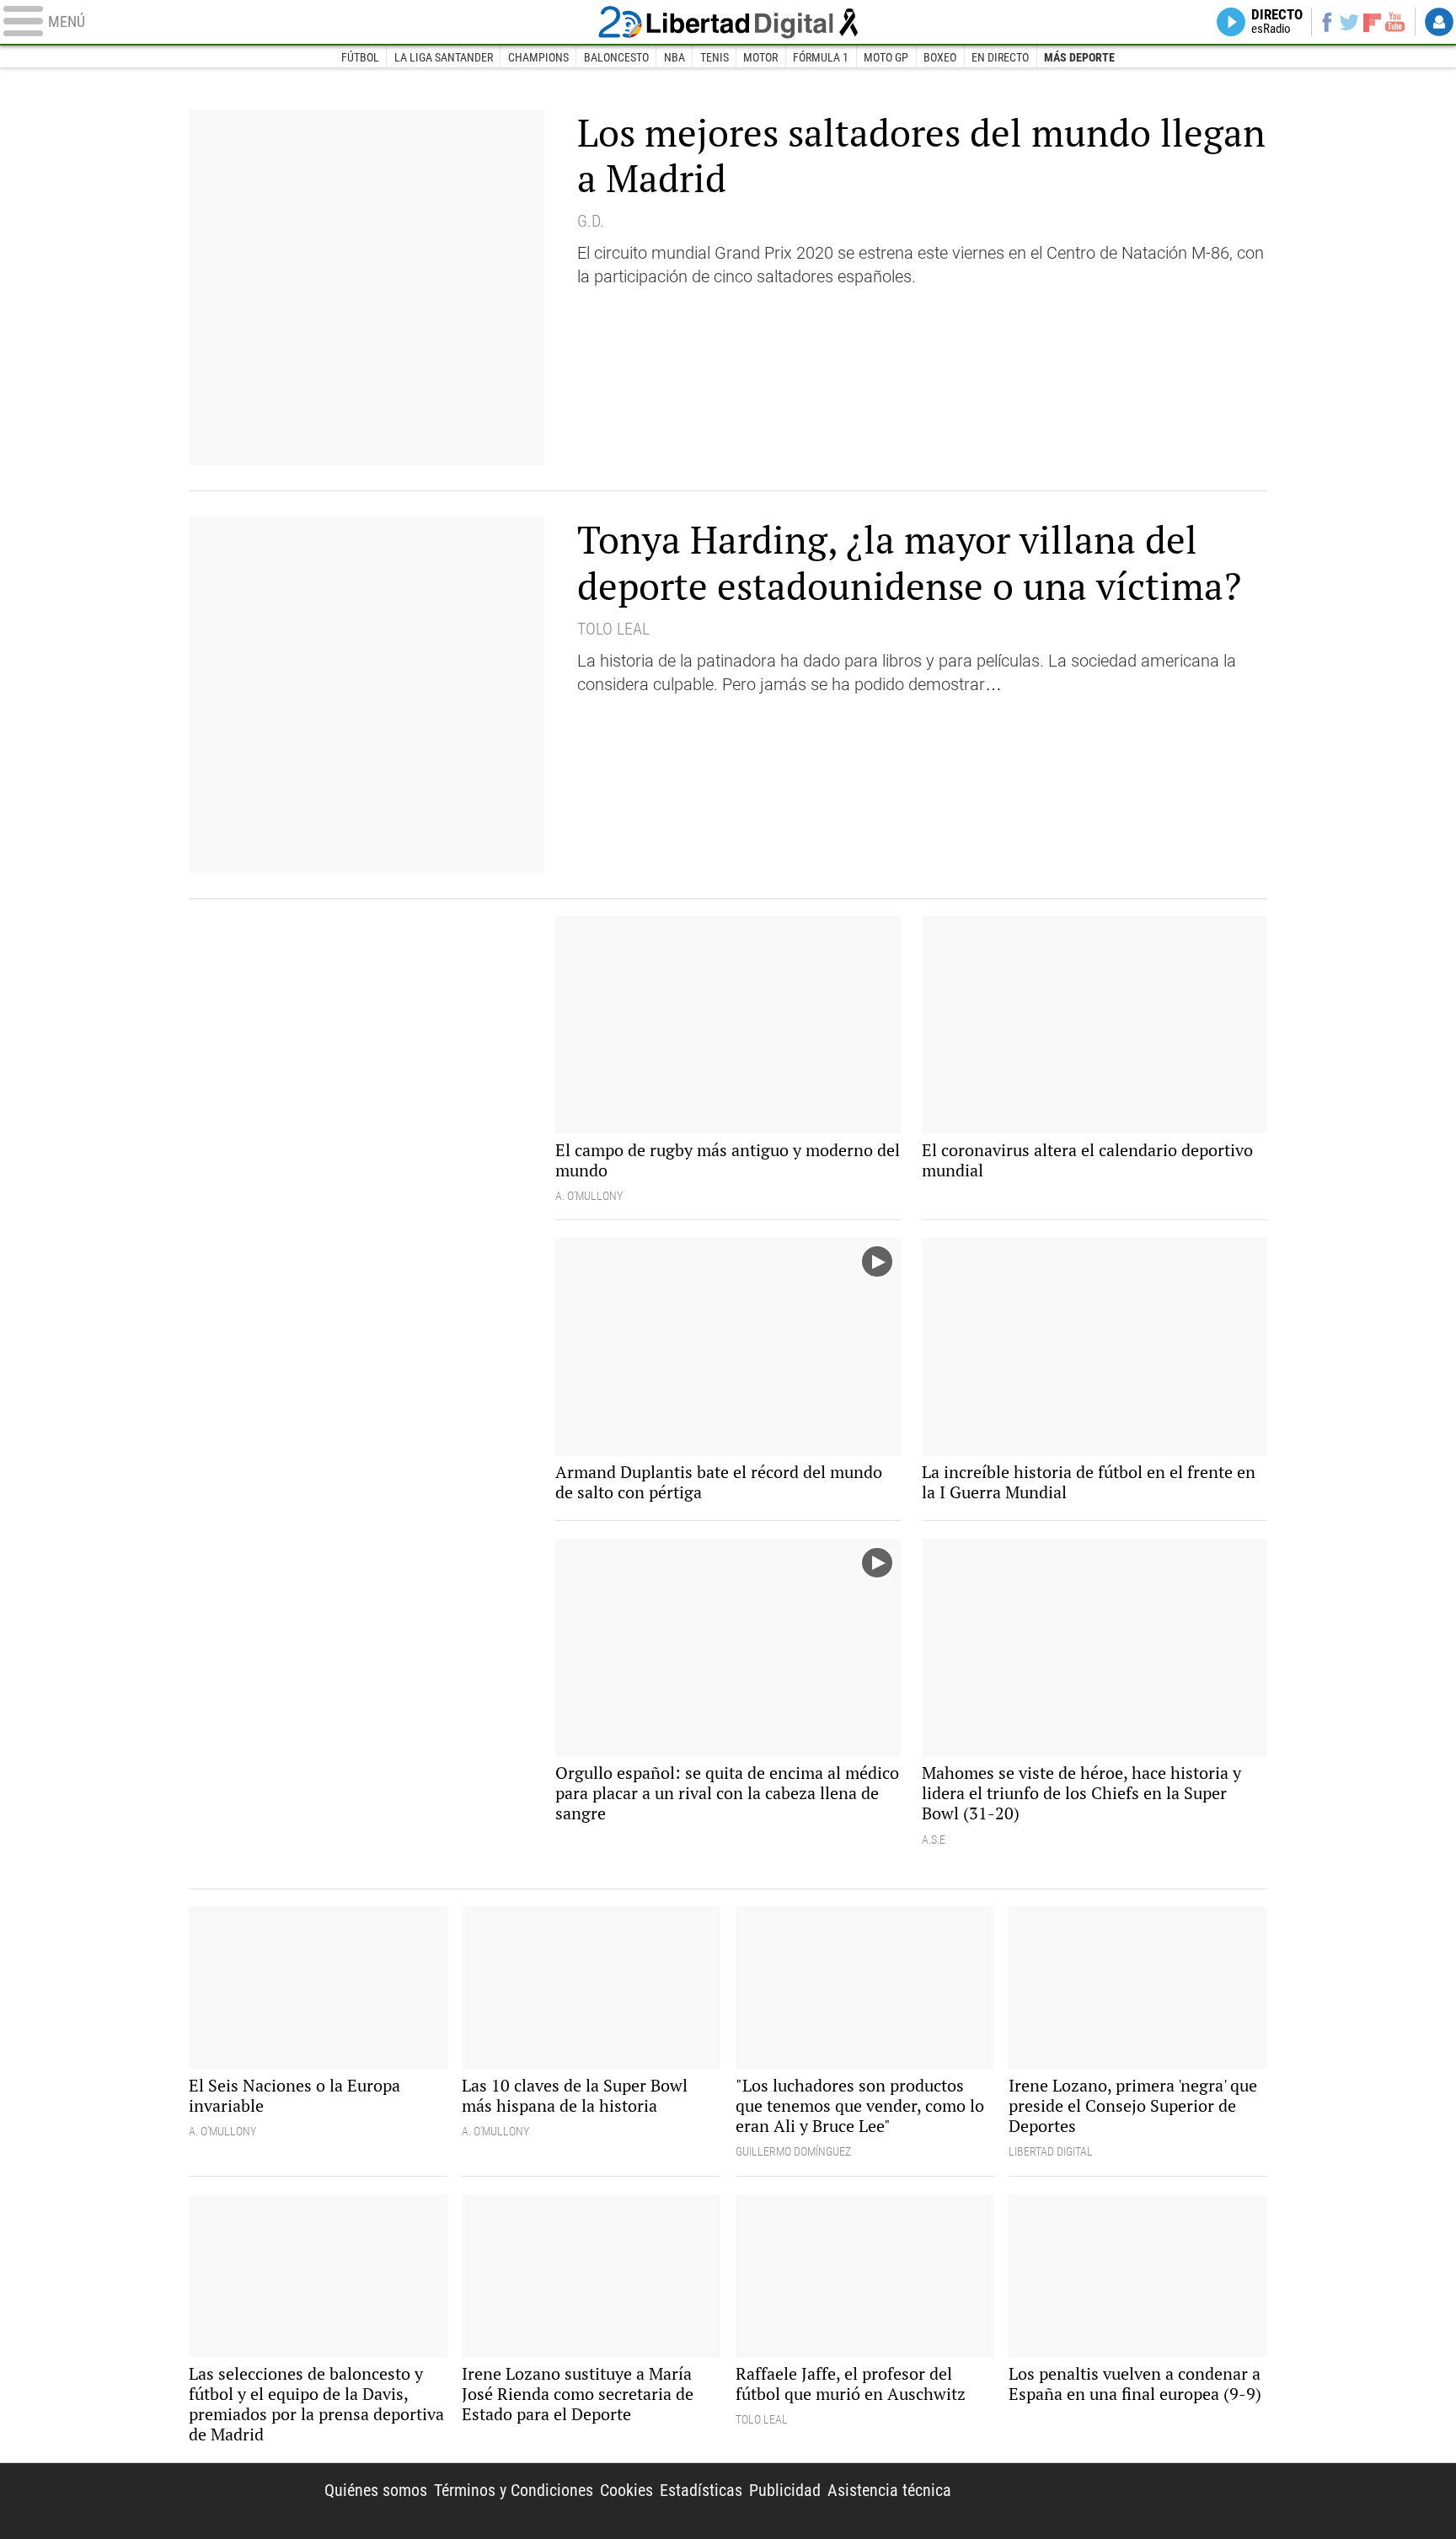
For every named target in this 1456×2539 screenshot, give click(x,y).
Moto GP (886, 57)
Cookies (626, 2490)
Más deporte (1079, 57)
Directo (1277, 22)
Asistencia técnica (889, 2490)
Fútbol (360, 57)
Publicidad (785, 2490)
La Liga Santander (444, 57)
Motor (760, 57)
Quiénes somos (376, 2490)
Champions (538, 57)
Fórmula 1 (821, 57)
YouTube (1395, 22)
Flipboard (1373, 21)
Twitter (1349, 22)
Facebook (1327, 22)
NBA (674, 57)
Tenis (715, 57)
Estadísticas (701, 2490)
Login (1439, 22)
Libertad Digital (728, 22)
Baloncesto (616, 57)
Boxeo (940, 57)
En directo (1000, 57)
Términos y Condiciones (514, 2490)
